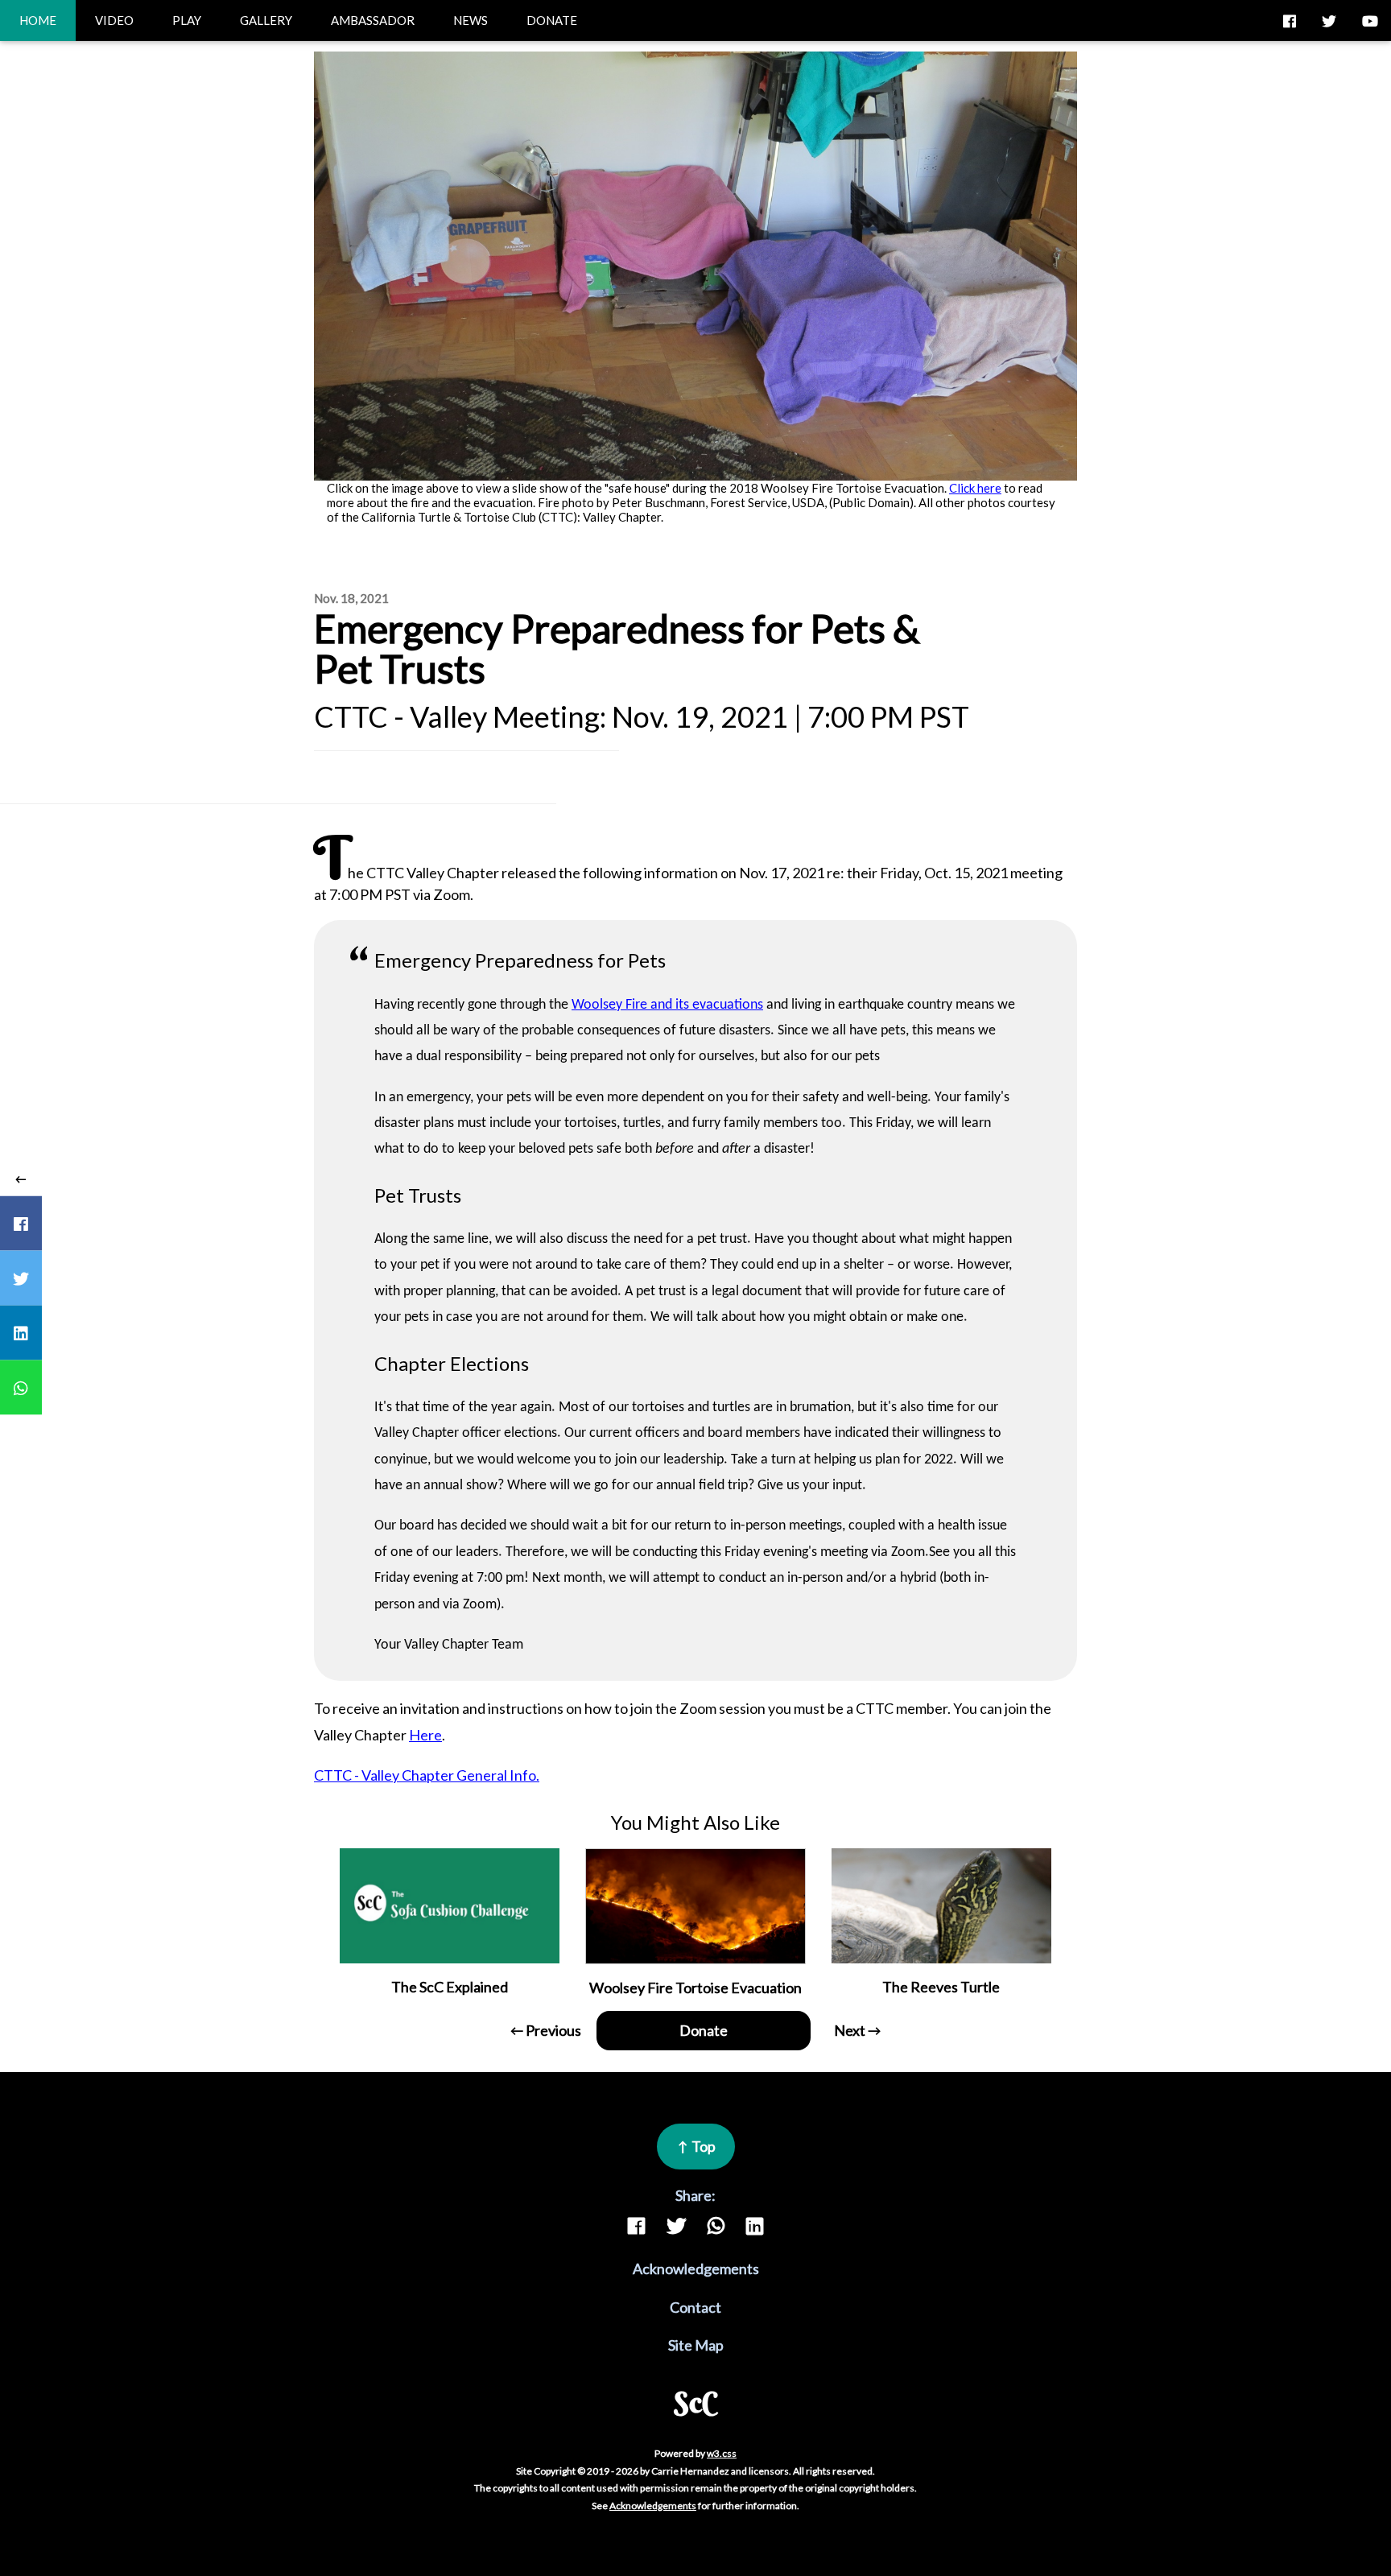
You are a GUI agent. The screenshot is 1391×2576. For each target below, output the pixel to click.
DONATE (552, 20)
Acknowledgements (696, 2268)
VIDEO (114, 20)
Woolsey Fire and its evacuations (667, 1005)
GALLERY (266, 20)
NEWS (471, 20)
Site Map (696, 2345)
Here (425, 1735)
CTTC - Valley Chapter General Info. (427, 1775)
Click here (975, 488)
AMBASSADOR (373, 20)
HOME (38, 20)
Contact (695, 2307)
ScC (696, 2402)
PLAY (187, 20)
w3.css (722, 2453)
